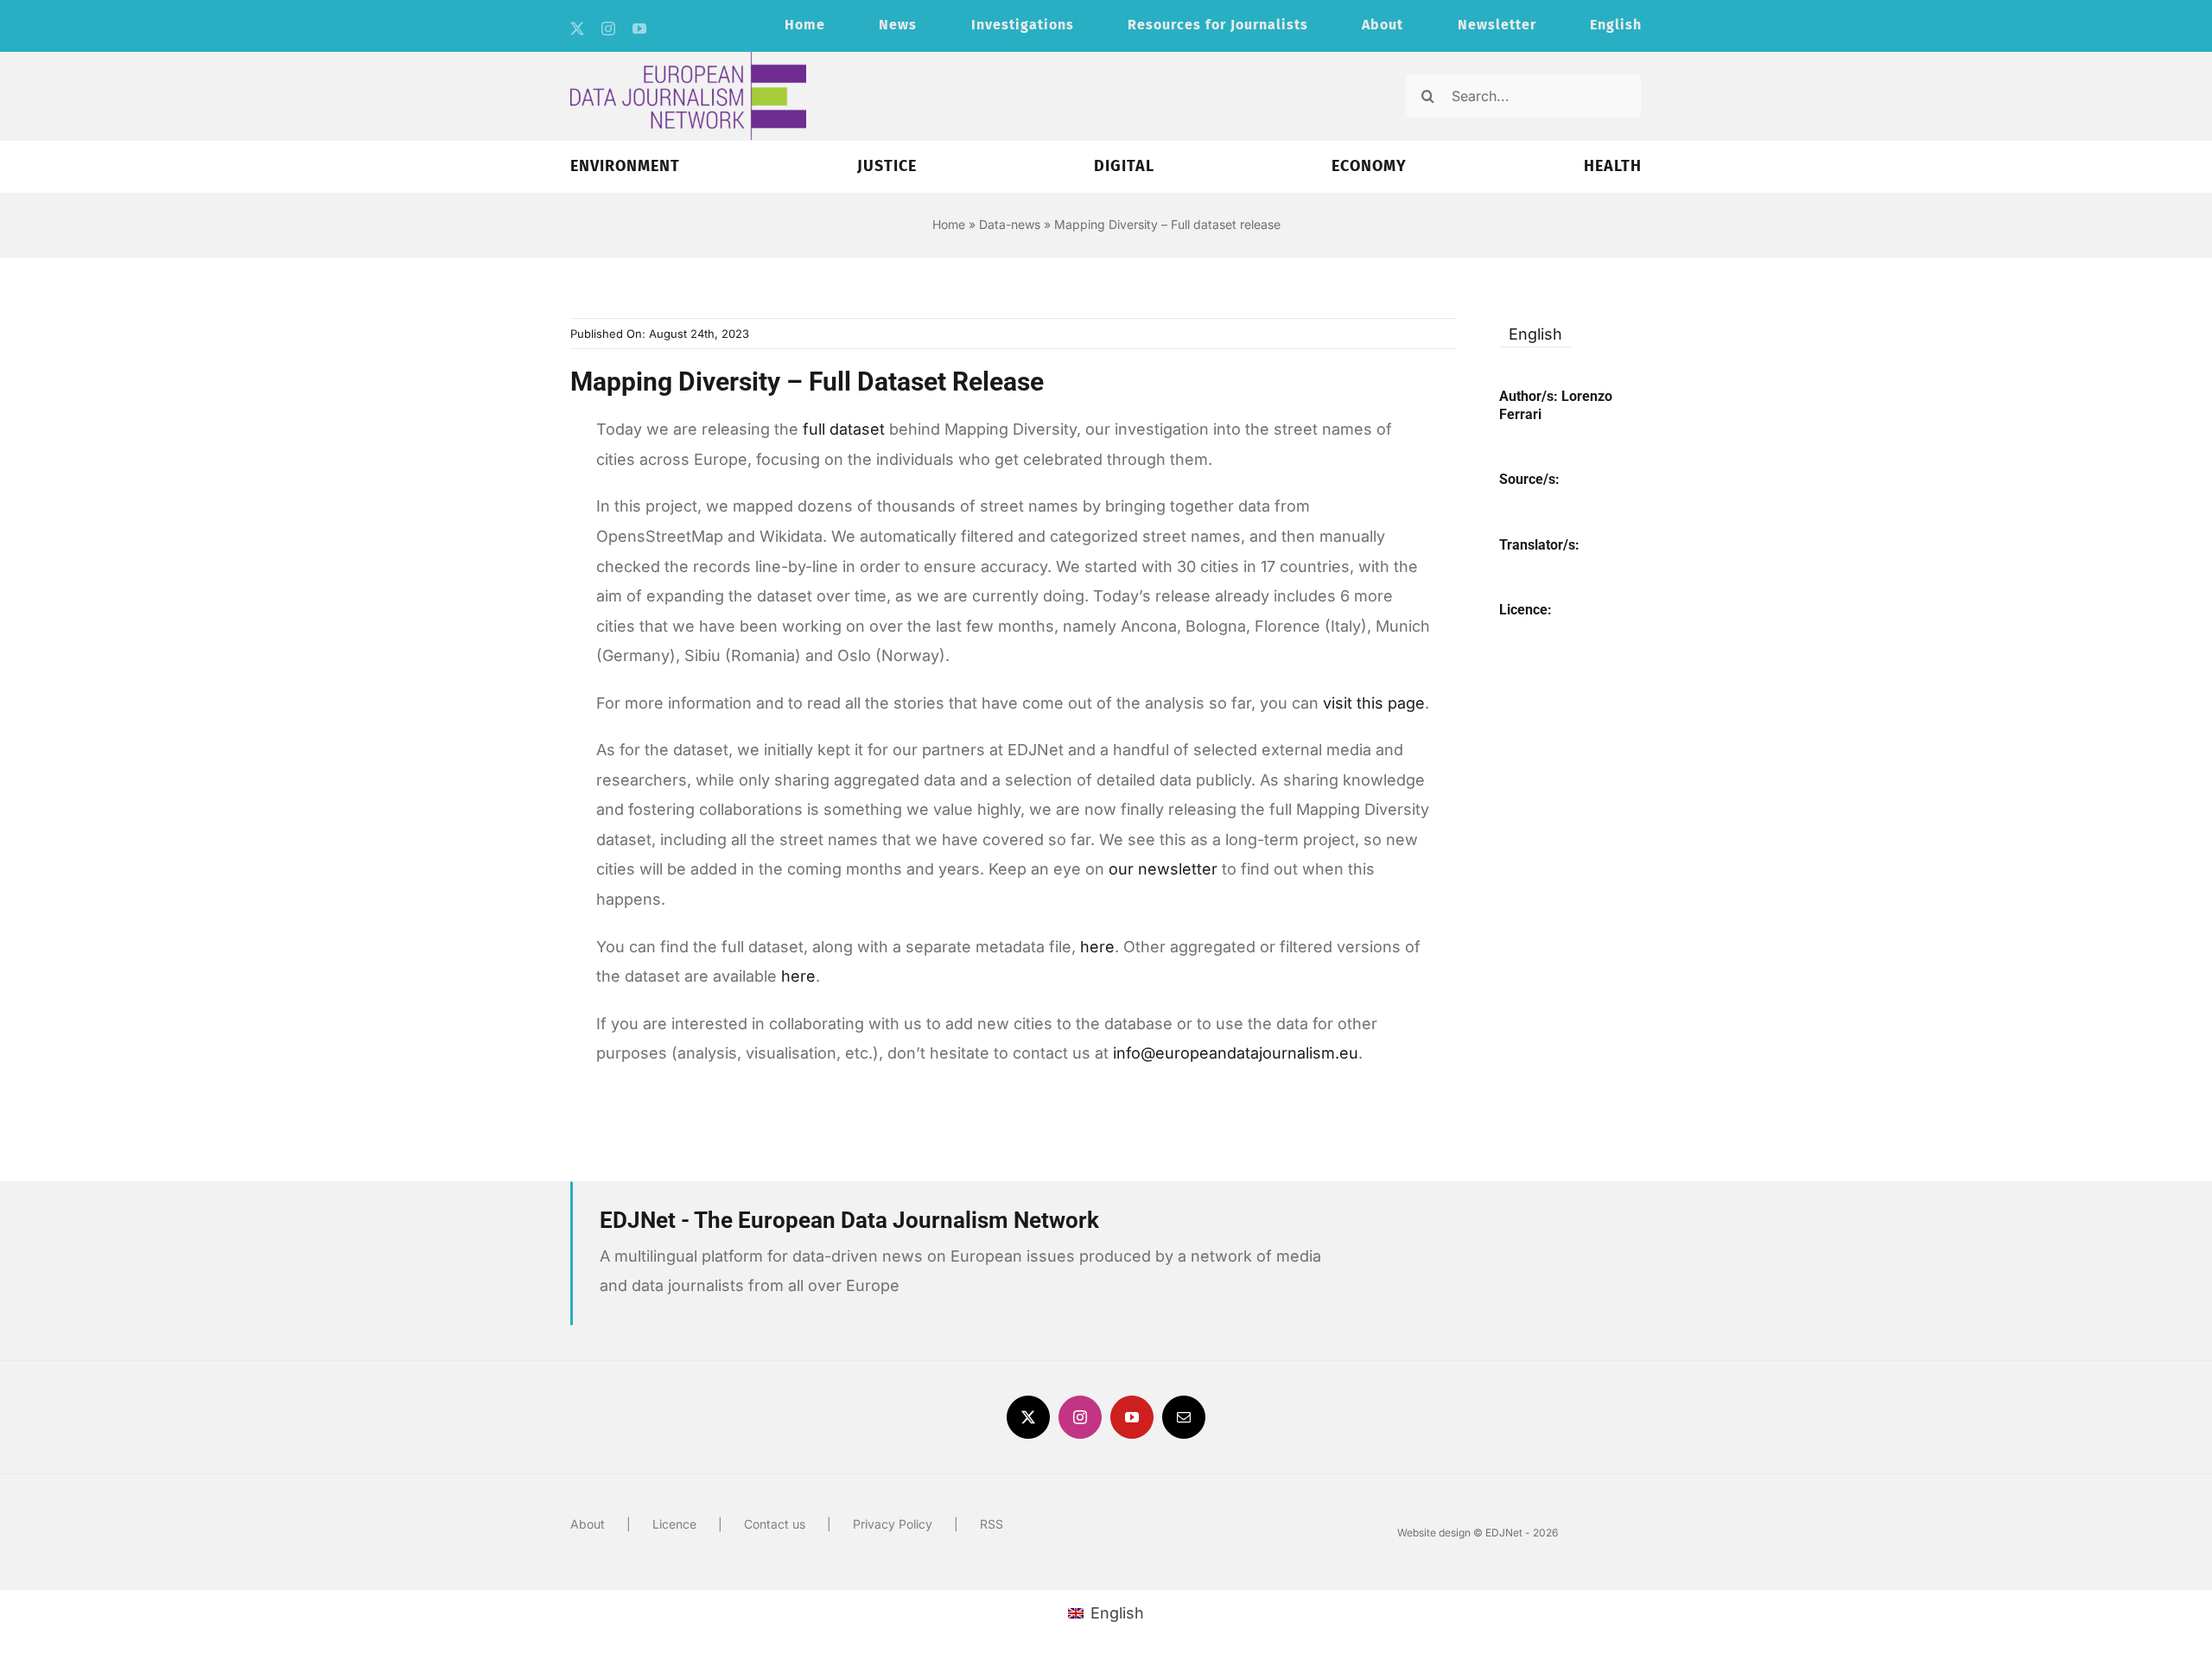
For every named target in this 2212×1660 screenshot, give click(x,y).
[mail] (1184, 1417)
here (1097, 947)
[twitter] (577, 29)
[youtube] (639, 29)
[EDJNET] (688, 59)
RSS (992, 1524)
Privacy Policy (893, 1524)
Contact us (775, 1524)
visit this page (1374, 703)
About (588, 1524)
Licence (674, 1524)
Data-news (1010, 224)
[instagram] (608, 29)
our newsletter (1163, 869)
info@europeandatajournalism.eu (1236, 1053)
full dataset (844, 429)
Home (949, 224)
